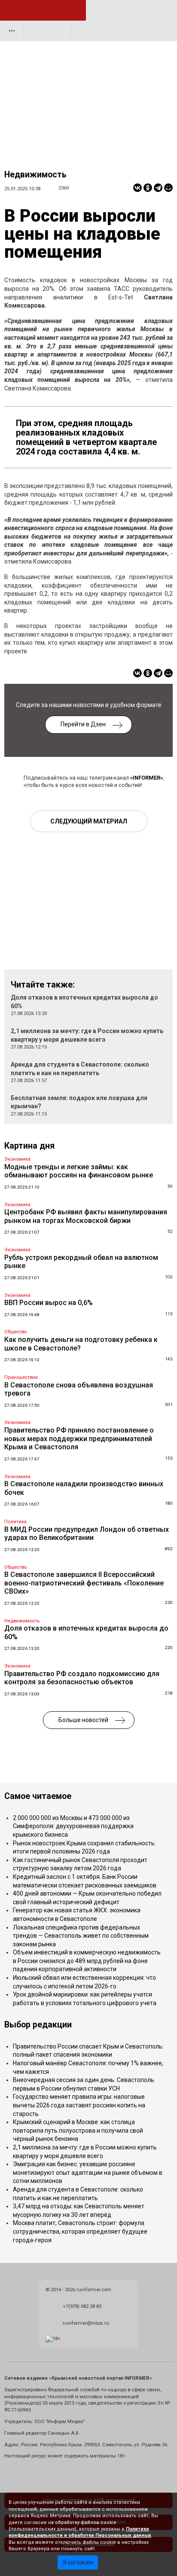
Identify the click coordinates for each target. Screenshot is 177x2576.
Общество (15, 1332)
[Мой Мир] (168, 188)
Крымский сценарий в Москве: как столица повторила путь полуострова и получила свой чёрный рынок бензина (78, 2130)
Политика (15, 1522)
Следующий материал (89, 821)
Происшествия (21, 1377)
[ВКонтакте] (137, 188)
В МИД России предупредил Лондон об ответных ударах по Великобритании (87, 1534)
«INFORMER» (146, 778)
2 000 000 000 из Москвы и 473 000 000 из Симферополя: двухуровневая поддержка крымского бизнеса (73, 1826)
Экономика (17, 1159)
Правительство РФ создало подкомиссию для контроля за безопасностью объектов (82, 1678)
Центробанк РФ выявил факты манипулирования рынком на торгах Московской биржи (86, 1216)
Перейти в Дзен (83, 724)
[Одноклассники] (148, 188)
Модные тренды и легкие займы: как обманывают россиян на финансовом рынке (79, 1171)
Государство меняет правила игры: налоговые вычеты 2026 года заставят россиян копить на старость (79, 2105)
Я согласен (78, 2562)
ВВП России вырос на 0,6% (49, 1303)
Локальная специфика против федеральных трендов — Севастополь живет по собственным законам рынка (81, 1936)
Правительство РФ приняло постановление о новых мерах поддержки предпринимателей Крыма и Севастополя (79, 1439)
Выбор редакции (38, 2025)
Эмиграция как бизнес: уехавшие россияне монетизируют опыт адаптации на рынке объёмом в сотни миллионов (88, 2172)
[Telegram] (158, 188)
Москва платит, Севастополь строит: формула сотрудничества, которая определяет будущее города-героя (80, 2231)
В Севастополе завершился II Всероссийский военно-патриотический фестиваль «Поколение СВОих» (84, 1583)
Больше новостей (83, 1720)
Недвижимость (35, 175)
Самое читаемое (38, 1796)
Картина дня (29, 1146)
